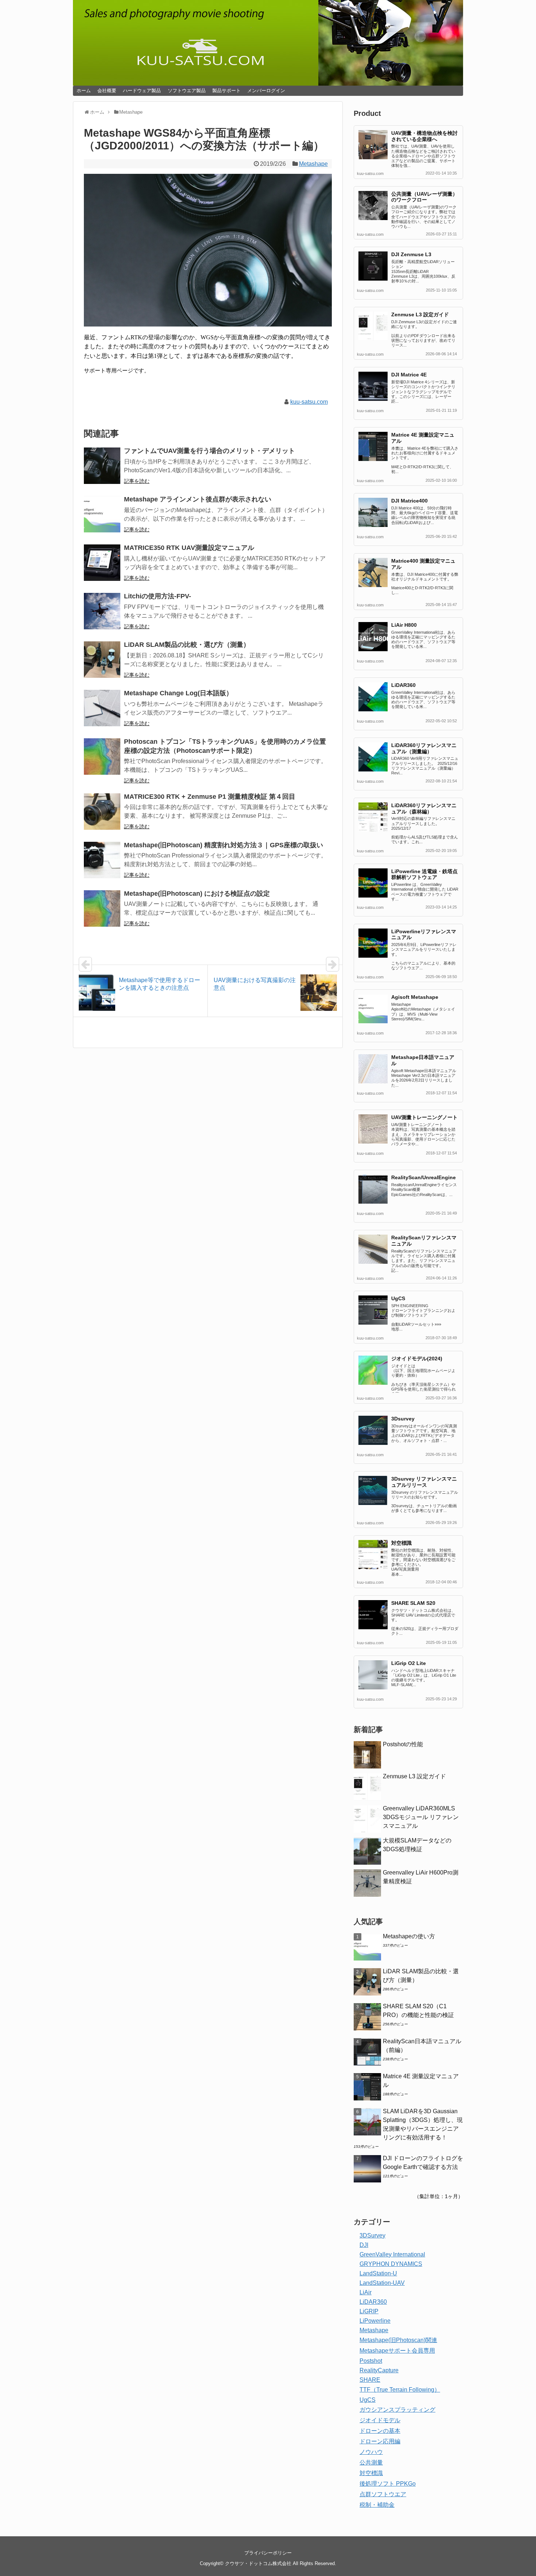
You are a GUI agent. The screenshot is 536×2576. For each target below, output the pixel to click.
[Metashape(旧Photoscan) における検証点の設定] (102, 908)
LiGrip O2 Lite (409, 1663)
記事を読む (137, 481)
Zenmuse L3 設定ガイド (420, 314)
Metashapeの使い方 (409, 1936)
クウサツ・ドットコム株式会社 (258, 2563)
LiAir (366, 2292)
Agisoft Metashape (415, 997)
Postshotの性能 (403, 1744)
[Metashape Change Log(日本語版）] (102, 708)
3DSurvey (372, 2235)
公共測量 (371, 2462)
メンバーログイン (266, 91)
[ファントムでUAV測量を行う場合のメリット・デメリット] (102, 466)
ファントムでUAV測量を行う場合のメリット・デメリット (209, 451)
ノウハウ (371, 2452)
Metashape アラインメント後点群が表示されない (198, 499)
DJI (364, 2245)
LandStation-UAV (382, 2283)
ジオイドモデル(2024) (417, 1359)
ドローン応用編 (380, 2441)
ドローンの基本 (380, 2431)
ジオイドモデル (380, 2420)
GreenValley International (392, 2254)
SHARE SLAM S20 (413, 1603)
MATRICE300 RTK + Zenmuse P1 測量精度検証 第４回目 (210, 797)
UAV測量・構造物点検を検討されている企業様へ (424, 136)
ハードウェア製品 (142, 91)
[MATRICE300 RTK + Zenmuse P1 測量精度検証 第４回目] (102, 812)
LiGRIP (369, 2311)
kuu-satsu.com (309, 402)
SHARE (370, 2380)
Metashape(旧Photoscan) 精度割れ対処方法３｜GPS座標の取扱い (224, 845)
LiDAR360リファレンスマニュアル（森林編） (424, 808)
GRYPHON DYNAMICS (391, 2264)
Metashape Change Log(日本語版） (178, 693)
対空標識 (401, 1543)
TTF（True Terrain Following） (400, 2390)
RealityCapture (379, 2370)
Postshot (371, 2361)
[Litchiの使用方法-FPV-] (102, 611)
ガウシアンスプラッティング (397, 2410)
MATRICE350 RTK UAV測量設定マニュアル (189, 548)
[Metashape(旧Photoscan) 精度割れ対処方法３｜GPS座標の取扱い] (102, 860)
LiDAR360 (403, 685)
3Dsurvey (403, 1419)
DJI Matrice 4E (409, 375)
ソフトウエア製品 (187, 91)
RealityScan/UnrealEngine (424, 1177)
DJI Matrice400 (409, 501)
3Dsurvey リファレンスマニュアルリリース (424, 1482)
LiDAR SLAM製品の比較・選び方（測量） (187, 645)
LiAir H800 (404, 625)
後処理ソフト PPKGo (388, 2484)
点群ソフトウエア (383, 2494)
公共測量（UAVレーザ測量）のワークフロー (424, 197)
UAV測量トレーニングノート (424, 1117)
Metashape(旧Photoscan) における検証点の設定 (197, 894)
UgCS (398, 1298)
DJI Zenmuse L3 (411, 254)
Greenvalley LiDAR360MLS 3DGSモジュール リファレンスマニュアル (421, 1817)
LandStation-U (378, 2273)
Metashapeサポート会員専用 (397, 2351)
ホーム (84, 91)
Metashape (313, 164)
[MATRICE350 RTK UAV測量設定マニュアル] (102, 563)
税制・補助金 (377, 2505)
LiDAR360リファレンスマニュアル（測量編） (424, 748)
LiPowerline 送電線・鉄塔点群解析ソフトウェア (424, 874)
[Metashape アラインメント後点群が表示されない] (102, 514)
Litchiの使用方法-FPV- (158, 596)
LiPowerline (375, 2321)
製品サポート (226, 91)
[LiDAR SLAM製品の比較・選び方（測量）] (102, 660)
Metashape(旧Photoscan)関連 (398, 2340)
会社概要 (107, 91)
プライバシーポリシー (268, 2553)
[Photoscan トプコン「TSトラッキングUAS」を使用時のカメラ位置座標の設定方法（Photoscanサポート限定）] (102, 757)
